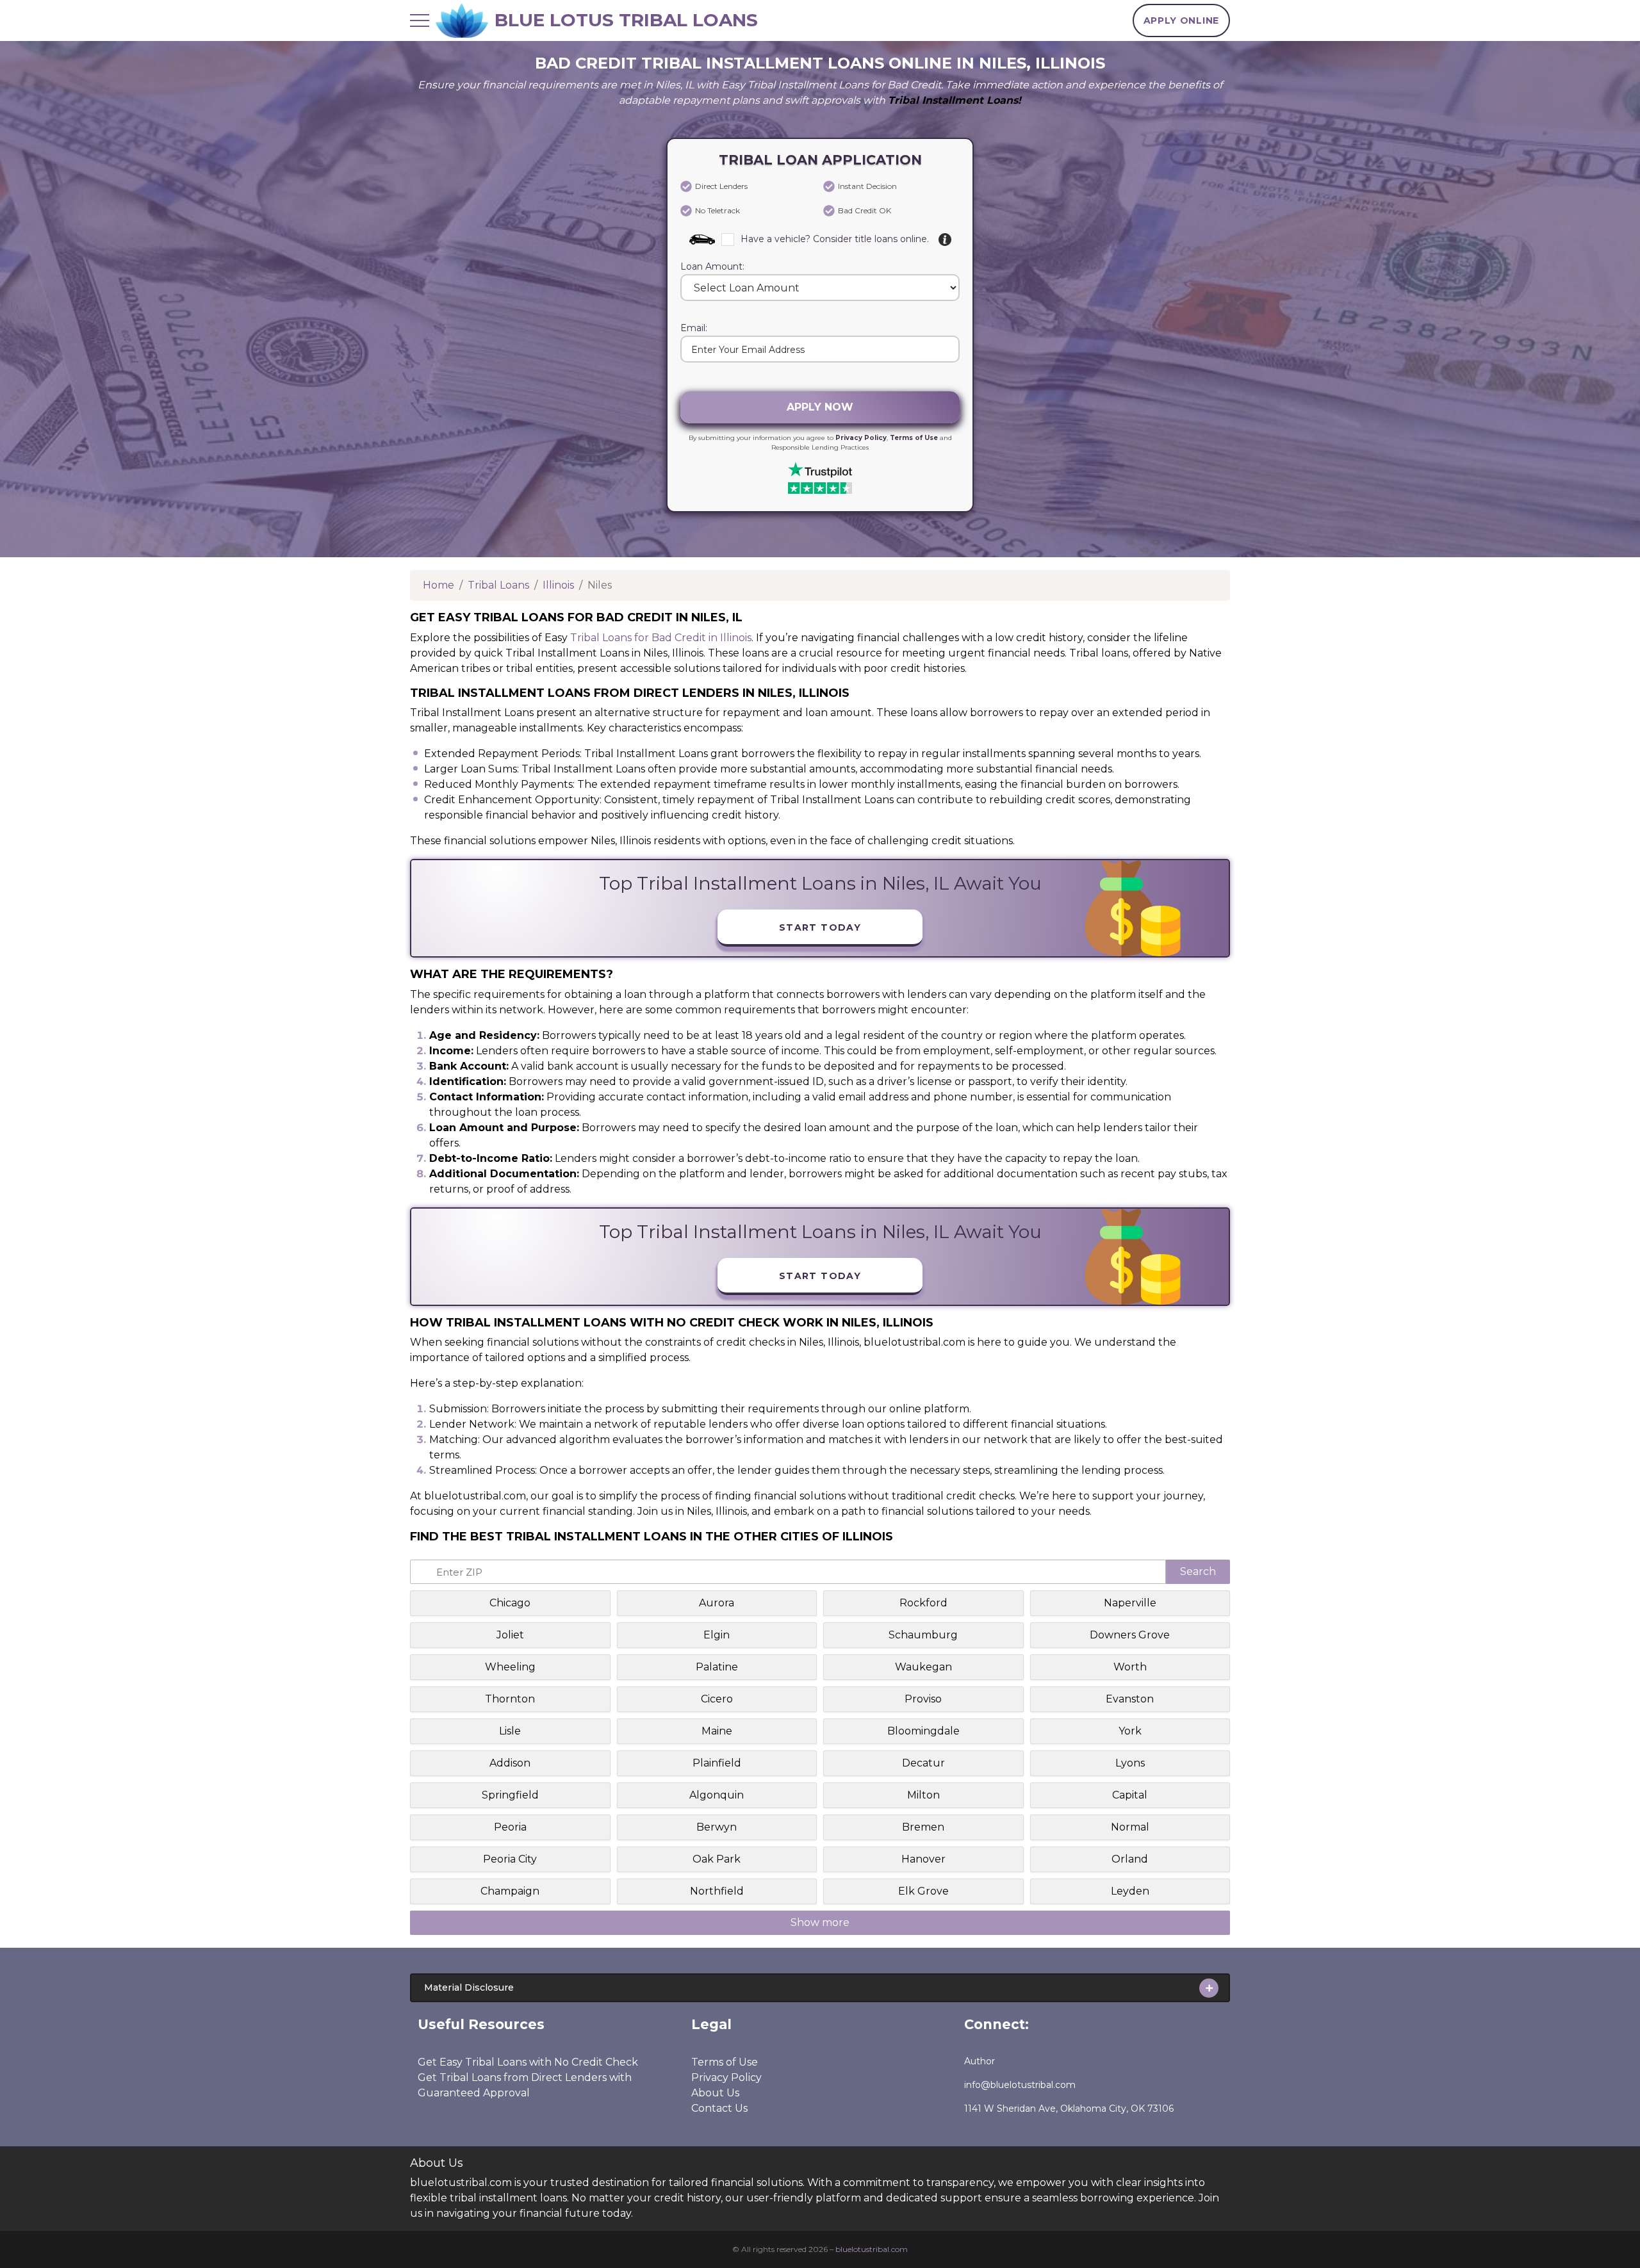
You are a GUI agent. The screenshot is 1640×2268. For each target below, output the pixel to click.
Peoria (510, 1827)
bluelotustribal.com (872, 2249)
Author (980, 2061)
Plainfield (717, 1763)
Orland (1130, 1859)
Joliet (510, 1635)
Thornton (510, 1699)
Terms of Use (914, 438)
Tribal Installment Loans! (955, 100)
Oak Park (717, 1859)
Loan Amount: (712, 267)
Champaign (510, 1891)
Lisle (510, 1731)
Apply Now (820, 407)
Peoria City (510, 1859)
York (1130, 1731)
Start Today (820, 927)
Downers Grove (1130, 1635)
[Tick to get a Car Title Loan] (945, 240)
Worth (1130, 1667)
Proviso (923, 1699)
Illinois (558, 585)
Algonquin (717, 1795)
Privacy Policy (861, 438)
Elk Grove (923, 1891)
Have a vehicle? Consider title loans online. (835, 239)
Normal (1130, 1827)
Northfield (717, 1891)
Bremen (923, 1827)
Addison (510, 1763)
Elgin (717, 1635)
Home (439, 585)
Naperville (1130, 1603)
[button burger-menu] (420, 20)
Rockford (923, 1603)
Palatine (717, 1667)
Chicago (510, 1603)
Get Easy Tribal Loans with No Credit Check (528, 2062)
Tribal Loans (498, 585)
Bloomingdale (923, 1731)
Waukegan (923, 1667)
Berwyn (717, 1827)
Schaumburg (923, 1635)
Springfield (510, 1795)
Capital (1130, 1795)
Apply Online (1181, 20)
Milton (923, 1795)
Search (1198, 1571)
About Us (715, 2093)
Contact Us (719, 2108)
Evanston (1130, 1699)
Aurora (717, 1603)
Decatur (923, 1763)
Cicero (717, 1699)
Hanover (923, 1859)
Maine (717, 1731)
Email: (694, 329)
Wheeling (510, 1667)
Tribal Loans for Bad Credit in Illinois (661, 638)
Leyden (1130, 1891)
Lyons (1130, 1763)
